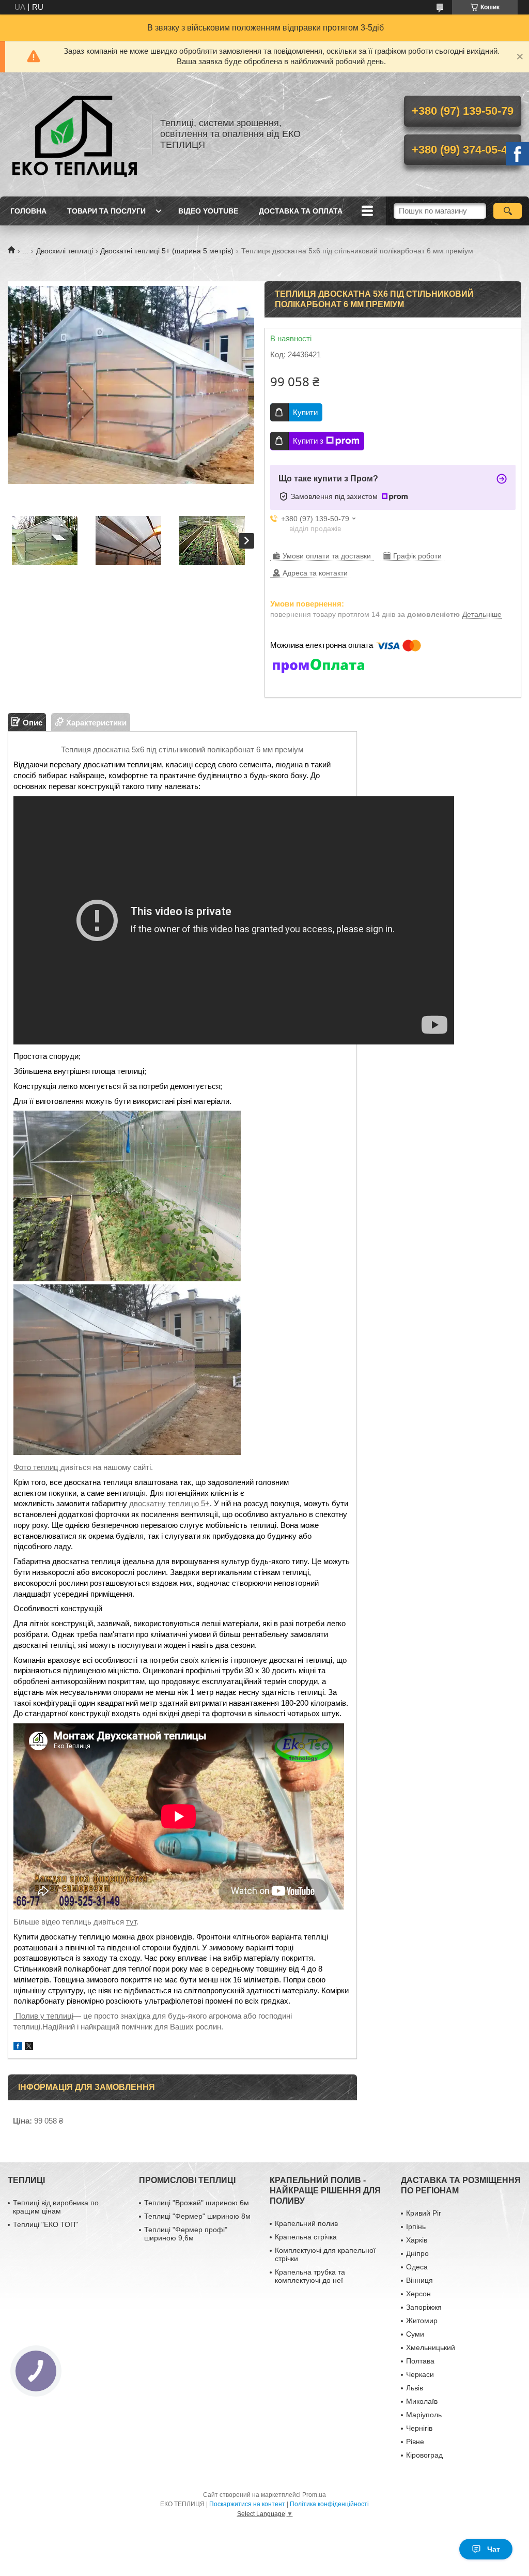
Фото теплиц (37, 1467)
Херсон (418, 2294)
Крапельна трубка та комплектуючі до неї (310, 2276)
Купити (305, 412)
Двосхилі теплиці (65, 251)
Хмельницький (431, 2347)
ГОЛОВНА (28, 211)
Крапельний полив (306, 2223)
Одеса (417, 2267)
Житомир (422, 2321)
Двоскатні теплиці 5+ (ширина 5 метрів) (167, 251)
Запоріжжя (424, 2307)
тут (131, 1922)
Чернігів (419, 2428)
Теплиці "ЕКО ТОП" (45, 2224)
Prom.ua (314, 2495)
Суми (415, 2334)
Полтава (420, 2361)
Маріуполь (424, 2415)
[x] (29, 2047)
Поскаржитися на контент (247, 2504)
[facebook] (18, 2047)
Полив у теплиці (43, 2016)
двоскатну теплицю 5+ (169, 1504)
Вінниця (419, 2280)
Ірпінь (416, 2226)
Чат (494, 2549)
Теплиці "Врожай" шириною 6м (197, 2203)
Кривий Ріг (424, 2213)
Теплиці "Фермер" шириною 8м (197, 2216)
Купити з (308, 441)
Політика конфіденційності (329, 2504)
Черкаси (420, 2374)
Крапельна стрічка (306, 2237)
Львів (415, 2388)
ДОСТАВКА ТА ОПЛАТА (301, 211)
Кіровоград (424, 2455)
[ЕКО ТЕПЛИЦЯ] (75, 134)
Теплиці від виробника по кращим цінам (56, 2207)
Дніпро (417, 2253)
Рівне (415, 2442)
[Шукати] (508, 211)
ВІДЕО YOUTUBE (208, 211)
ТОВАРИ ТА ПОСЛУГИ (106, 211)
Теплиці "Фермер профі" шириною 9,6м (186, 2234)
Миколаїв (422, 2401)
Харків (417, 2240)
